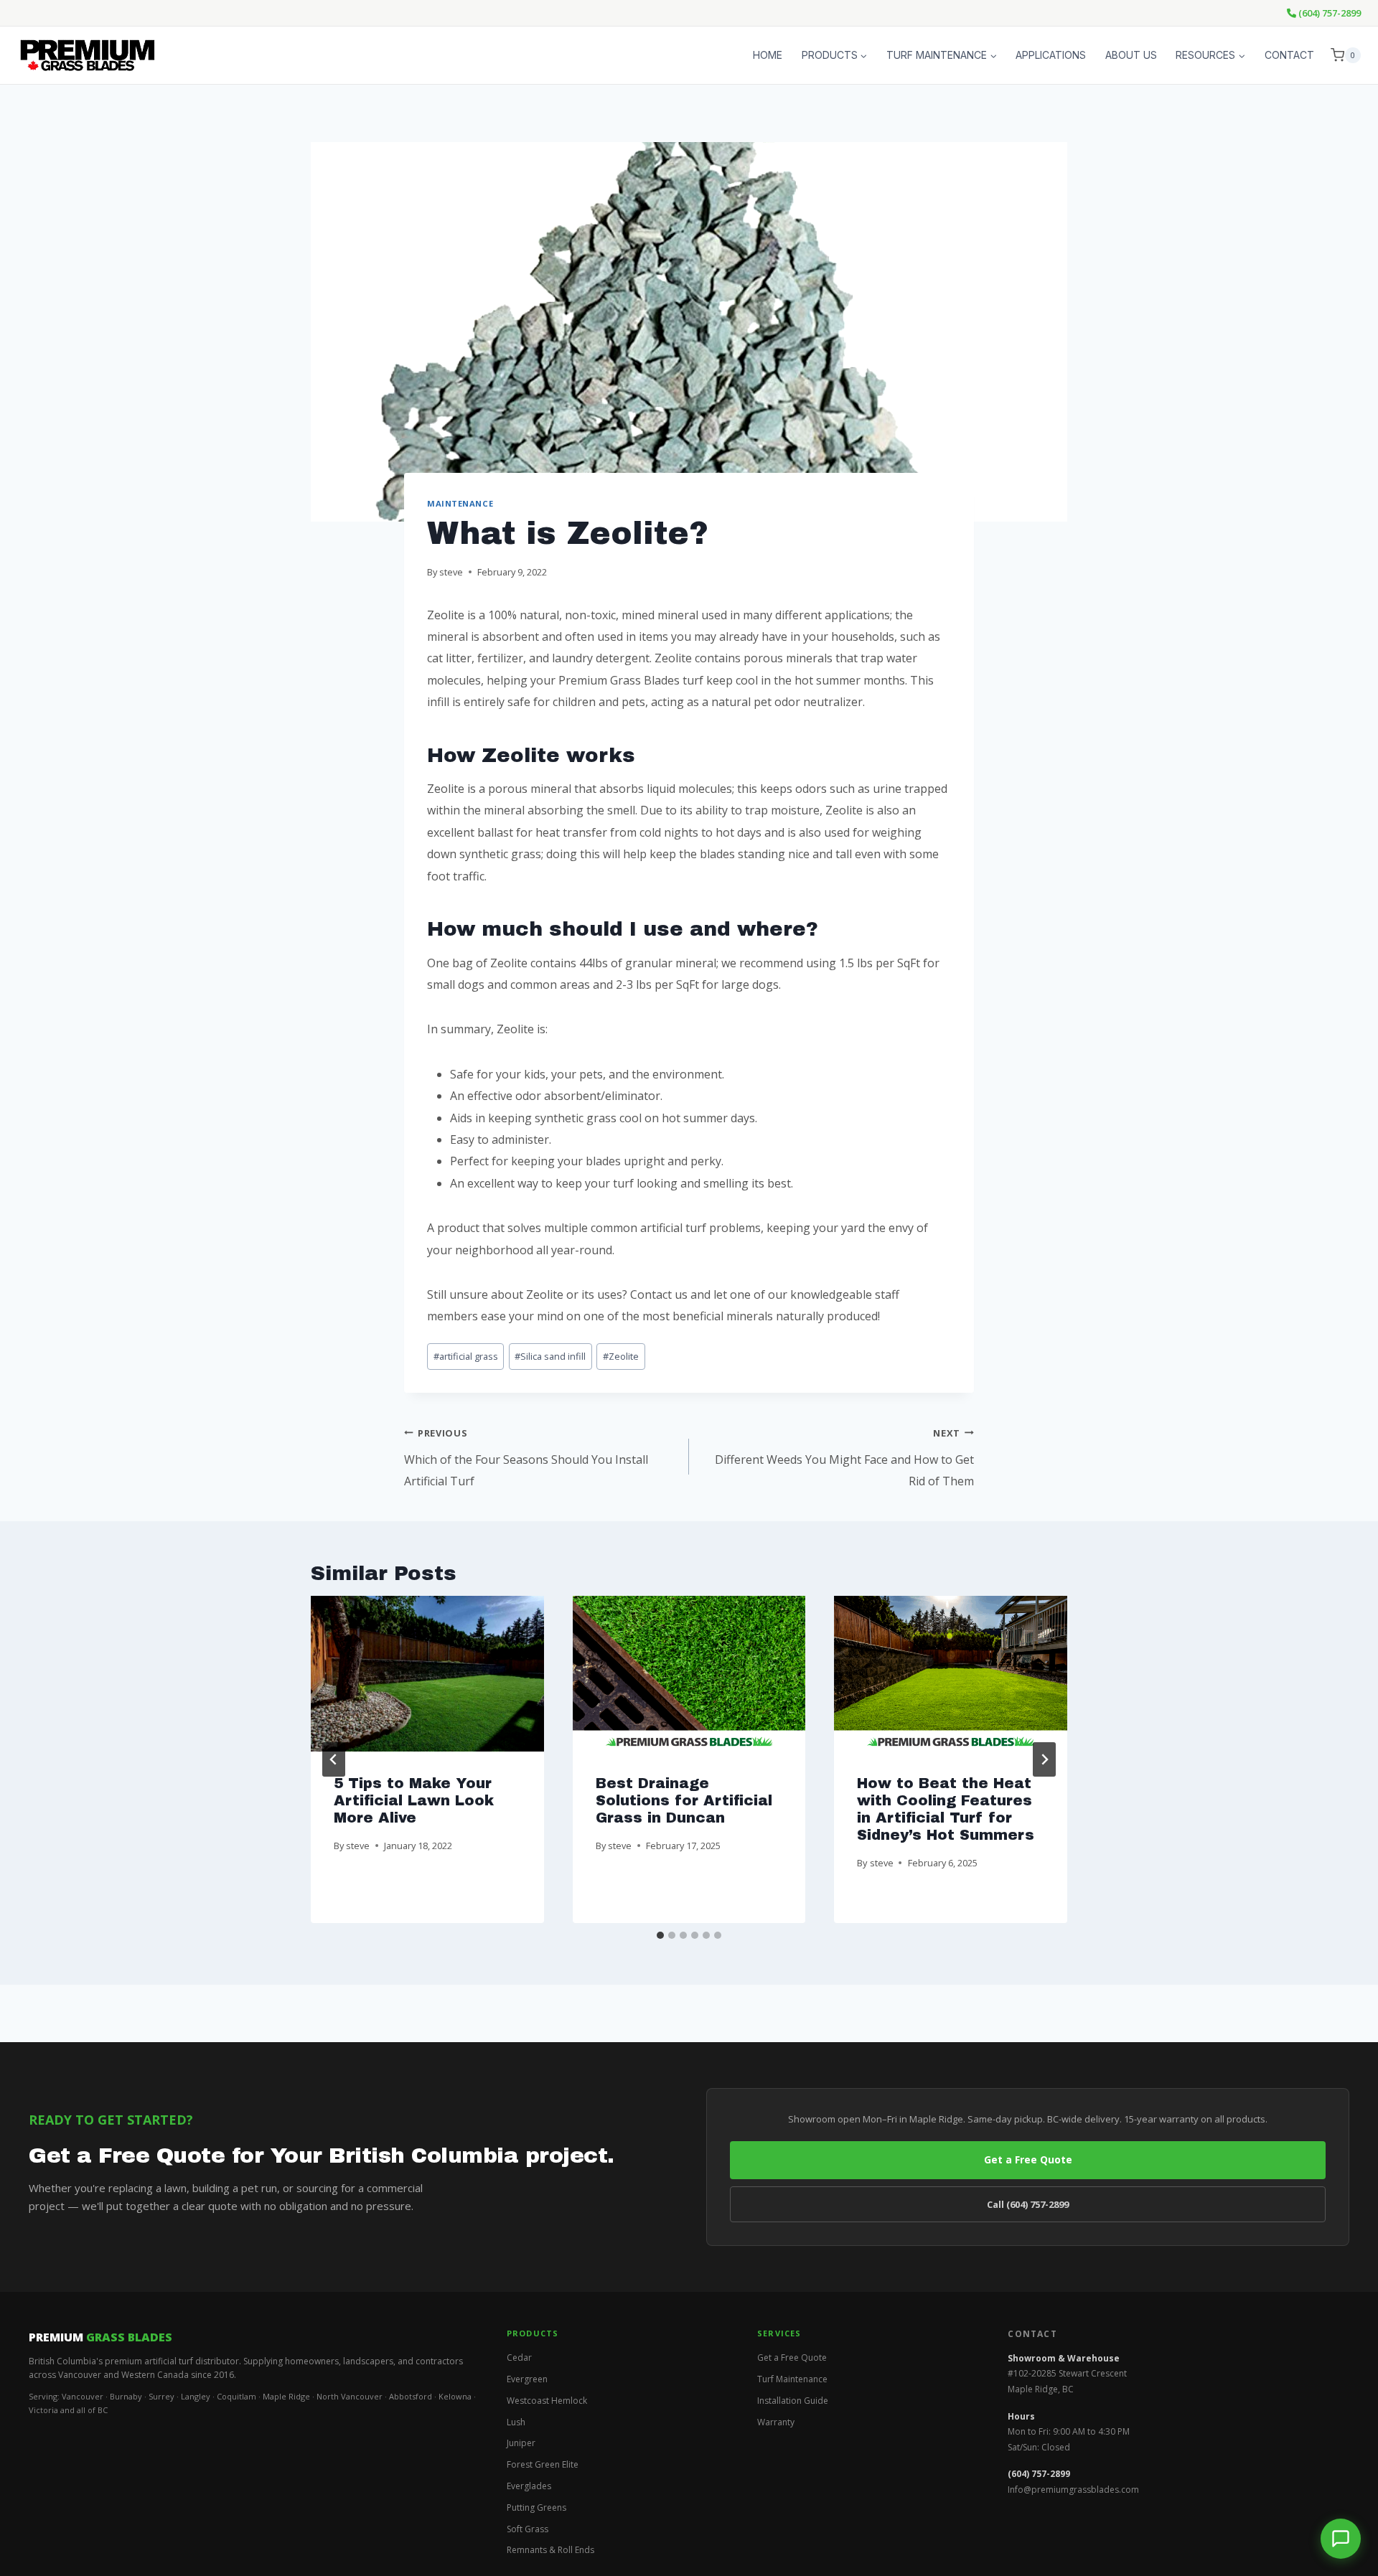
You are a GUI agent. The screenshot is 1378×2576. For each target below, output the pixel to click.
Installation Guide (793, 2401)
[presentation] (427, 1673)
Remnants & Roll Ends (550, 2550)
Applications (1051, 55)
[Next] (1044, 1759)
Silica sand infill (550, 1356)
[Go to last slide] (334, 1759)
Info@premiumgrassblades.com (1073, 2490)
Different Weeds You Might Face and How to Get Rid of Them (844, 1458)
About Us (1131, 55)
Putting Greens (536, 2507)
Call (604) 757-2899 (1028, 2204)
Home (768, 55)
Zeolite (621, 1356)
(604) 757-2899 (1328, 13)
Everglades (529, 2486)
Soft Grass (528, 2529)
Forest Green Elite (543, 2464)
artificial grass (466, 1356)
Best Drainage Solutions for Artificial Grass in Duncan (684, 1800)
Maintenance (460, 503)
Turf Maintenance (792, 2379)
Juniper (521, 2443)
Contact (1289, 55)
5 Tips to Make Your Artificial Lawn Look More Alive (414, 1800)
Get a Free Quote (1028, 2159)
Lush (516, 2422)
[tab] (660, 1935)
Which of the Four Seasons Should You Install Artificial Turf (526, 1458)
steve (451, 572)
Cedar (519, 2358)
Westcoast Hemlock (547, 2401)
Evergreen (527, 2379)
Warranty (776, 2422)
